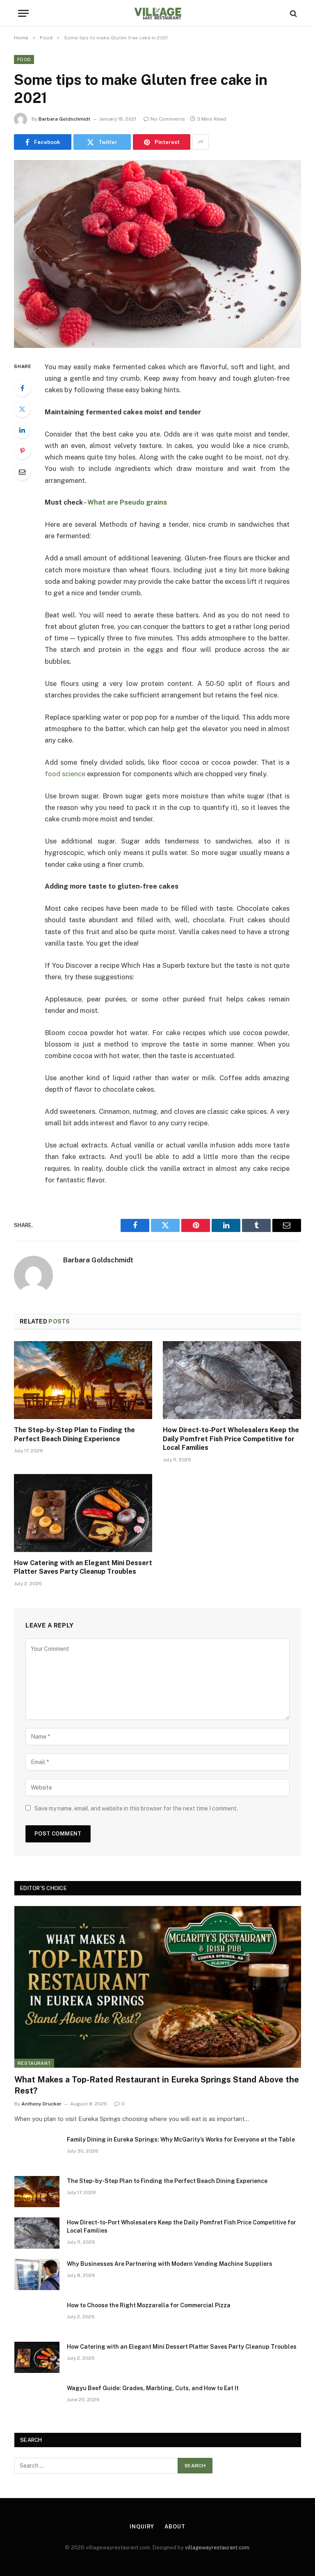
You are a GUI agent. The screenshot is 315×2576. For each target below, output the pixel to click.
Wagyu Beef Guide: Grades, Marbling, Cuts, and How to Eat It (153, 2388)
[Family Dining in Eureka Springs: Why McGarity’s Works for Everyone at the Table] (37, 2150)
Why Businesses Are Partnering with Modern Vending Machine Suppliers (170, 2264)
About (175, 2527)
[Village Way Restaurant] (157, 13)
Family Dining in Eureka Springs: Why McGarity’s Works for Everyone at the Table (181, 2139)
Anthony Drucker (41, 2104)
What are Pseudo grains (127, 502)
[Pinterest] (22, 451)
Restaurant (34, 2063)
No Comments (168, 119)
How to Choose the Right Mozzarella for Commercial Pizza (149, 2305)
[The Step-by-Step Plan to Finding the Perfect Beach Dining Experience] (83, 1380)
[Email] (22, 472)
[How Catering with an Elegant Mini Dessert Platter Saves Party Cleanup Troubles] (83, 1513)
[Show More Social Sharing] (201, 142)
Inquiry (142, 2527)
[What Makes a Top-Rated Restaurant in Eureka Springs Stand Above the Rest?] (158, 1987)
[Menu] (23, 13)
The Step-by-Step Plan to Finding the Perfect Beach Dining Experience (74, 1434)
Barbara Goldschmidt (64, 119)
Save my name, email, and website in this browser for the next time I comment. (136, 1808)
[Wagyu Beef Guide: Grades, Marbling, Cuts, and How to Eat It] (37, 2399)
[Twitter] (22, 409)
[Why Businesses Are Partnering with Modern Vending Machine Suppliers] (37, 2274)
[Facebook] (22, 388)
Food (24, 59)
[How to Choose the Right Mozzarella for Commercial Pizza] (37, 2316)
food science (65, 774)
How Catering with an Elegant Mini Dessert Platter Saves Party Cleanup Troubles (83, 1567)
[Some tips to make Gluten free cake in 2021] (157, 254)
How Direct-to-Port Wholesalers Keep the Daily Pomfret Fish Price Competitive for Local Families (231, 1439)
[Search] (293, 13)
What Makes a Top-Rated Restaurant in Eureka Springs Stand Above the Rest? (157, 2085)
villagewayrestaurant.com (217, 2547)
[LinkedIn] (22, 430)
